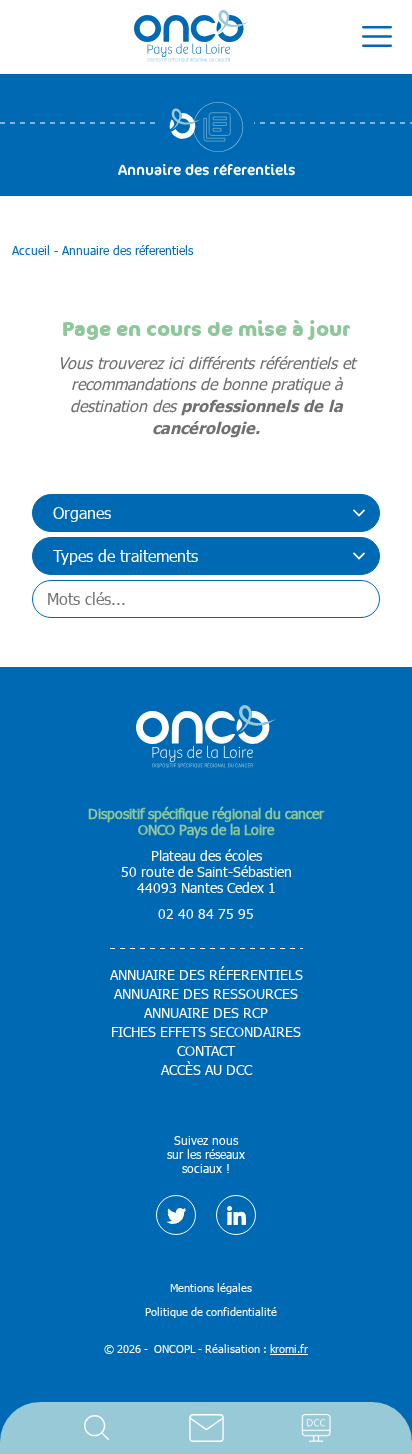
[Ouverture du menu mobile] (377, 37)
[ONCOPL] (206, 762)
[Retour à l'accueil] (191, 37)
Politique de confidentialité (211, 1311)
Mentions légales (211, 1287)
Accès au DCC (206, 1070)
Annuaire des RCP (206, 1013)
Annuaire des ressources (206, 994)
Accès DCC (316, 1428)
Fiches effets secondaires (206, 1032)
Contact (206, 1428)
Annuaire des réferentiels (206, 975)
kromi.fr (289, 1348)
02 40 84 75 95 (206, 913)
